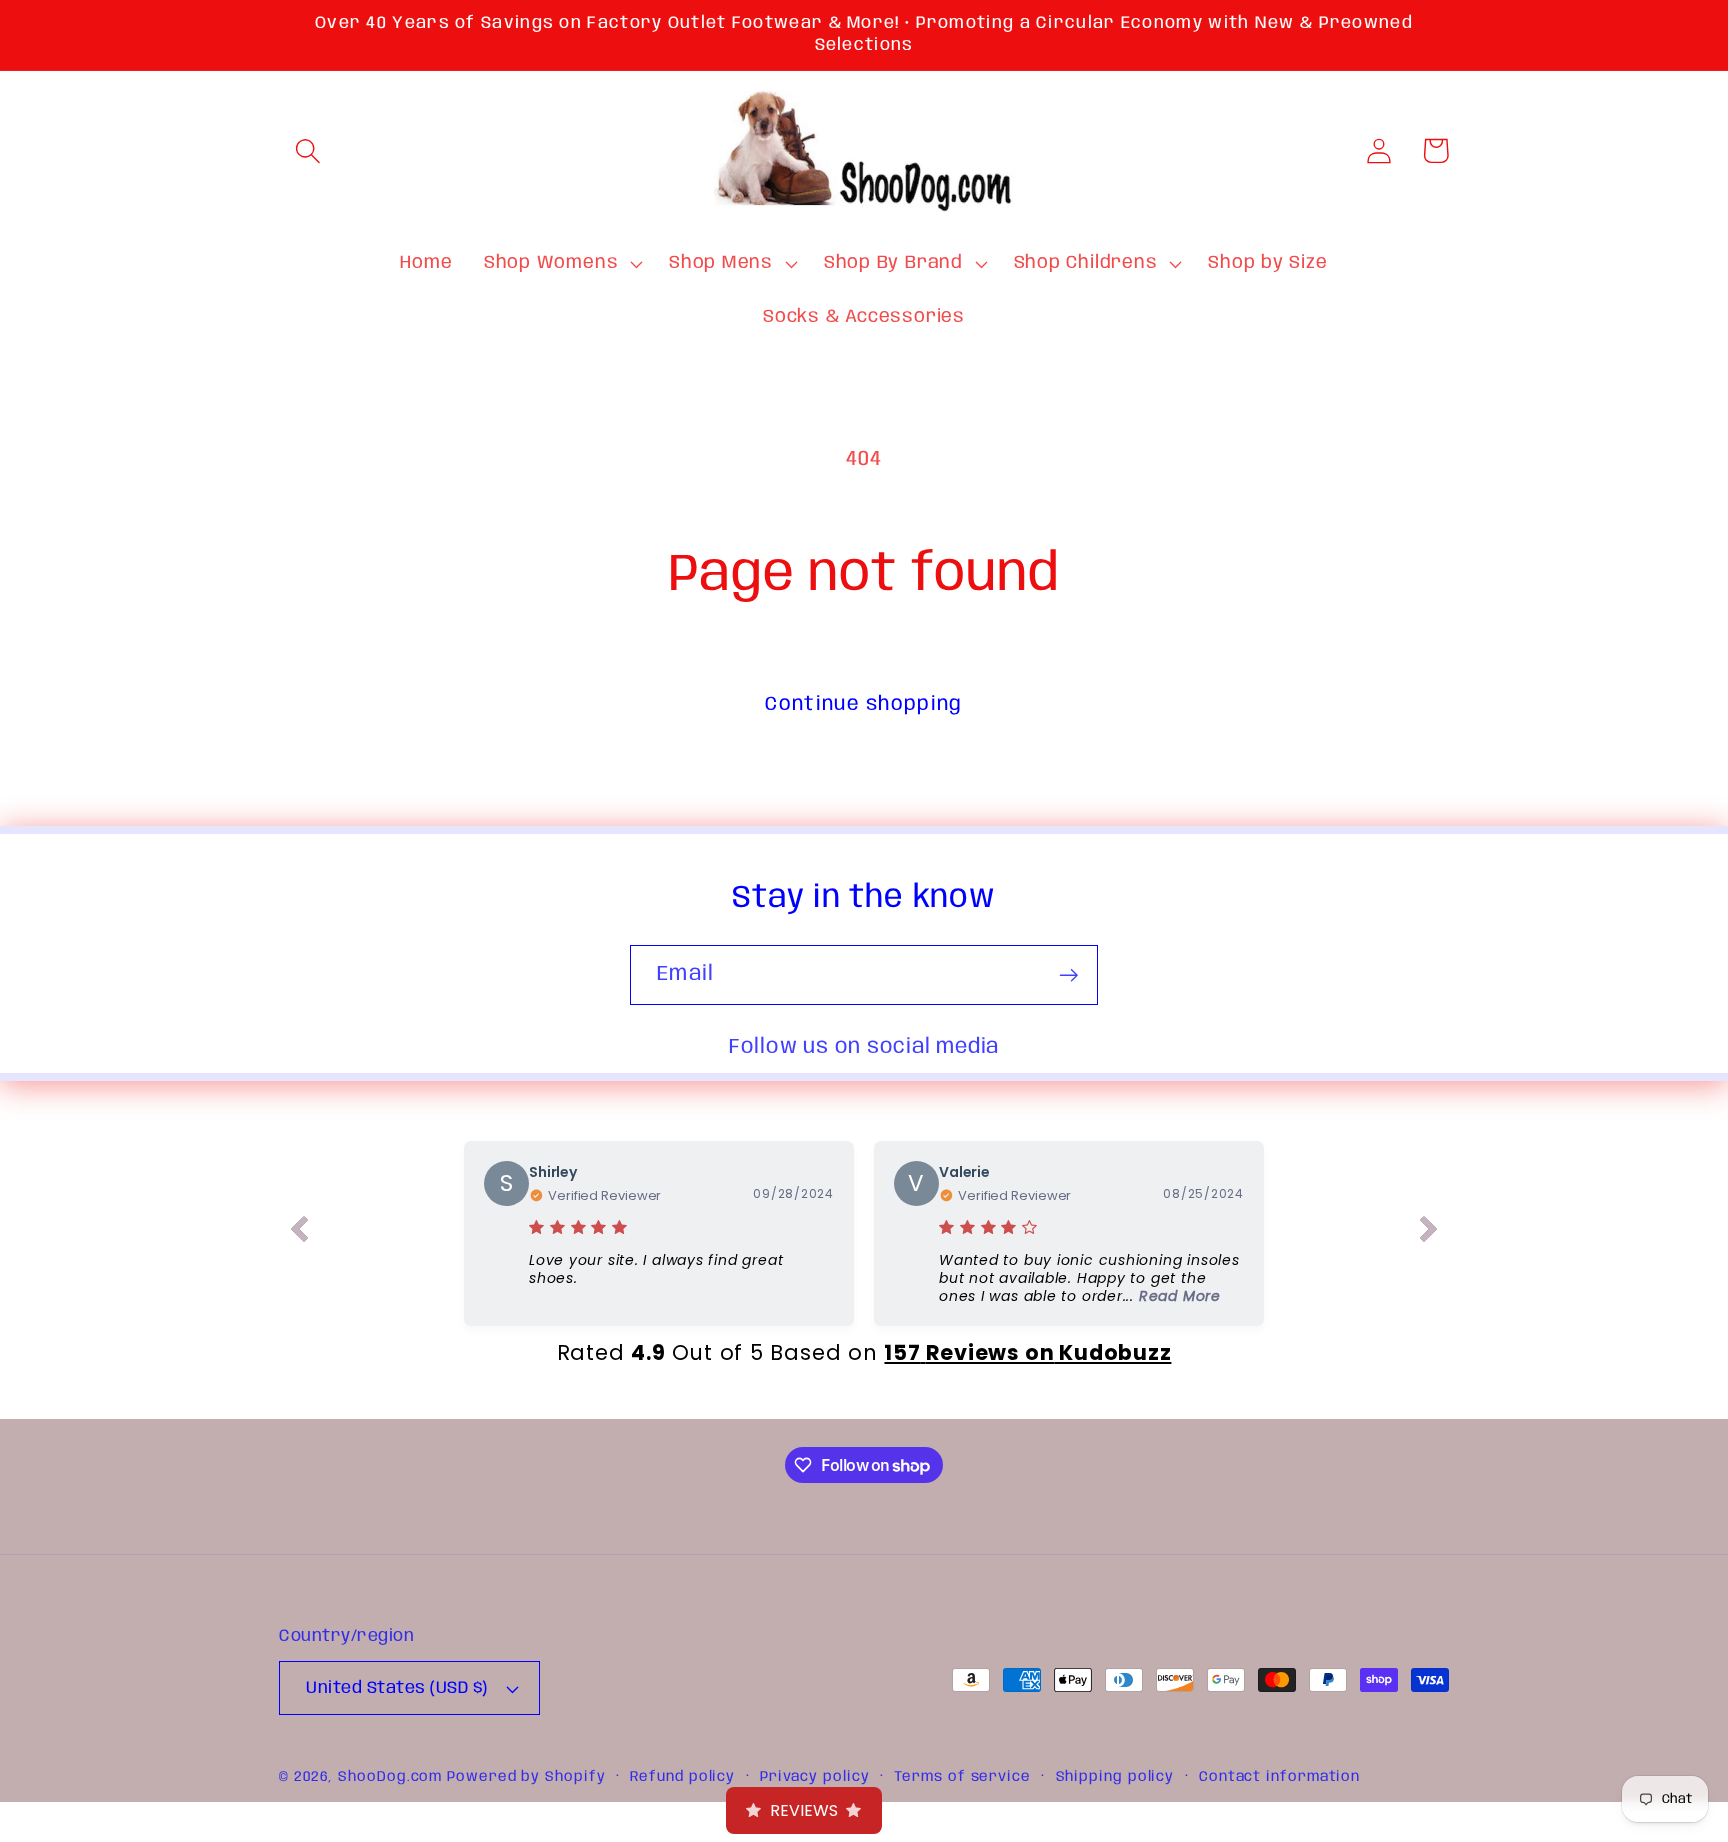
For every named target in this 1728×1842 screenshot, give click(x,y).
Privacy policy (815, 1777)
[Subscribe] (1068, 975)
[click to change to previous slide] (299, 1233)
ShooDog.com (390, 1777)
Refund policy (682, 1777)
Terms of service (962, 1777)
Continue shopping (863, 704)
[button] (307, 150)
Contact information (1279, 1777)
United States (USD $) (397, 1688)
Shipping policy (1115, 1777)
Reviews (804, 1810)
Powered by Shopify (526, 1777)
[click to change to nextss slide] (1429, 1233)
